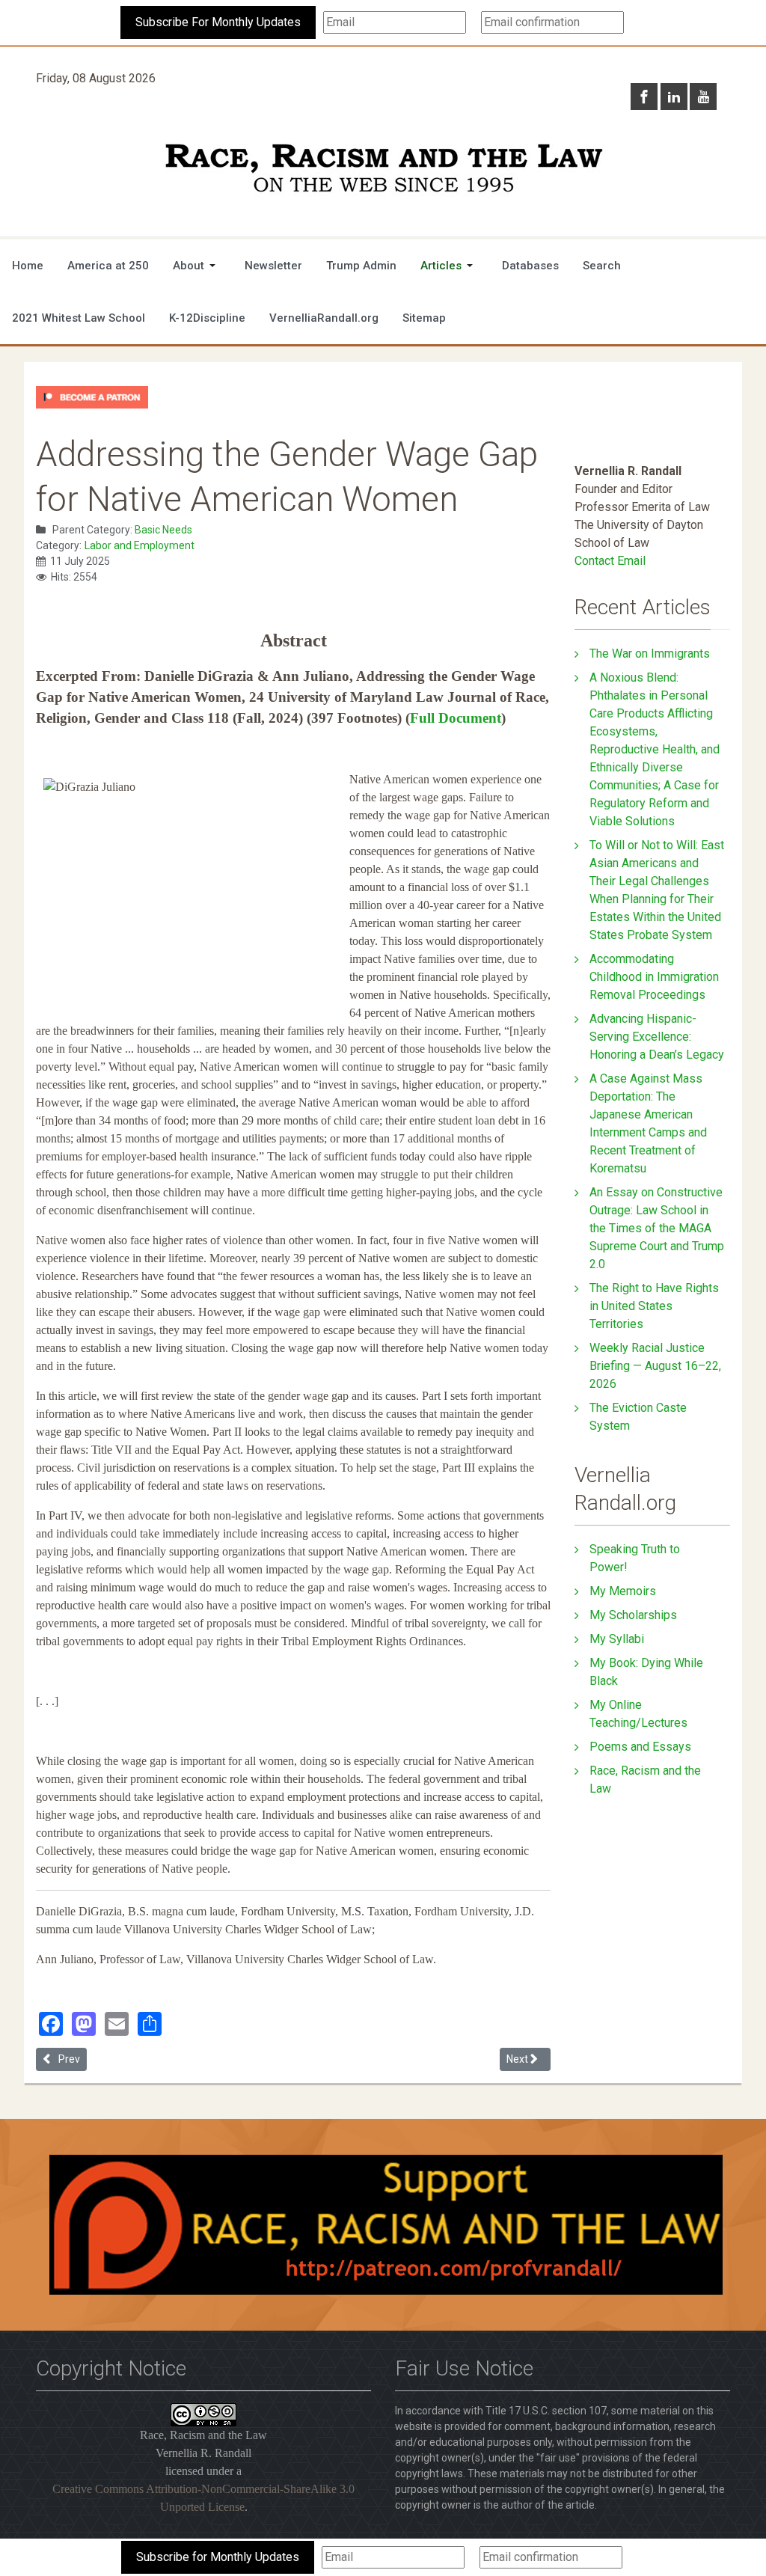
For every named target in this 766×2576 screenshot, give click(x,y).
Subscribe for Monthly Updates (218, 2557)
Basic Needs (163, 530)
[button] (197, 266)
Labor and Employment (140, 545)
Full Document (456, 718)
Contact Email (610, 561)
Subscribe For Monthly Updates (218, 22)
